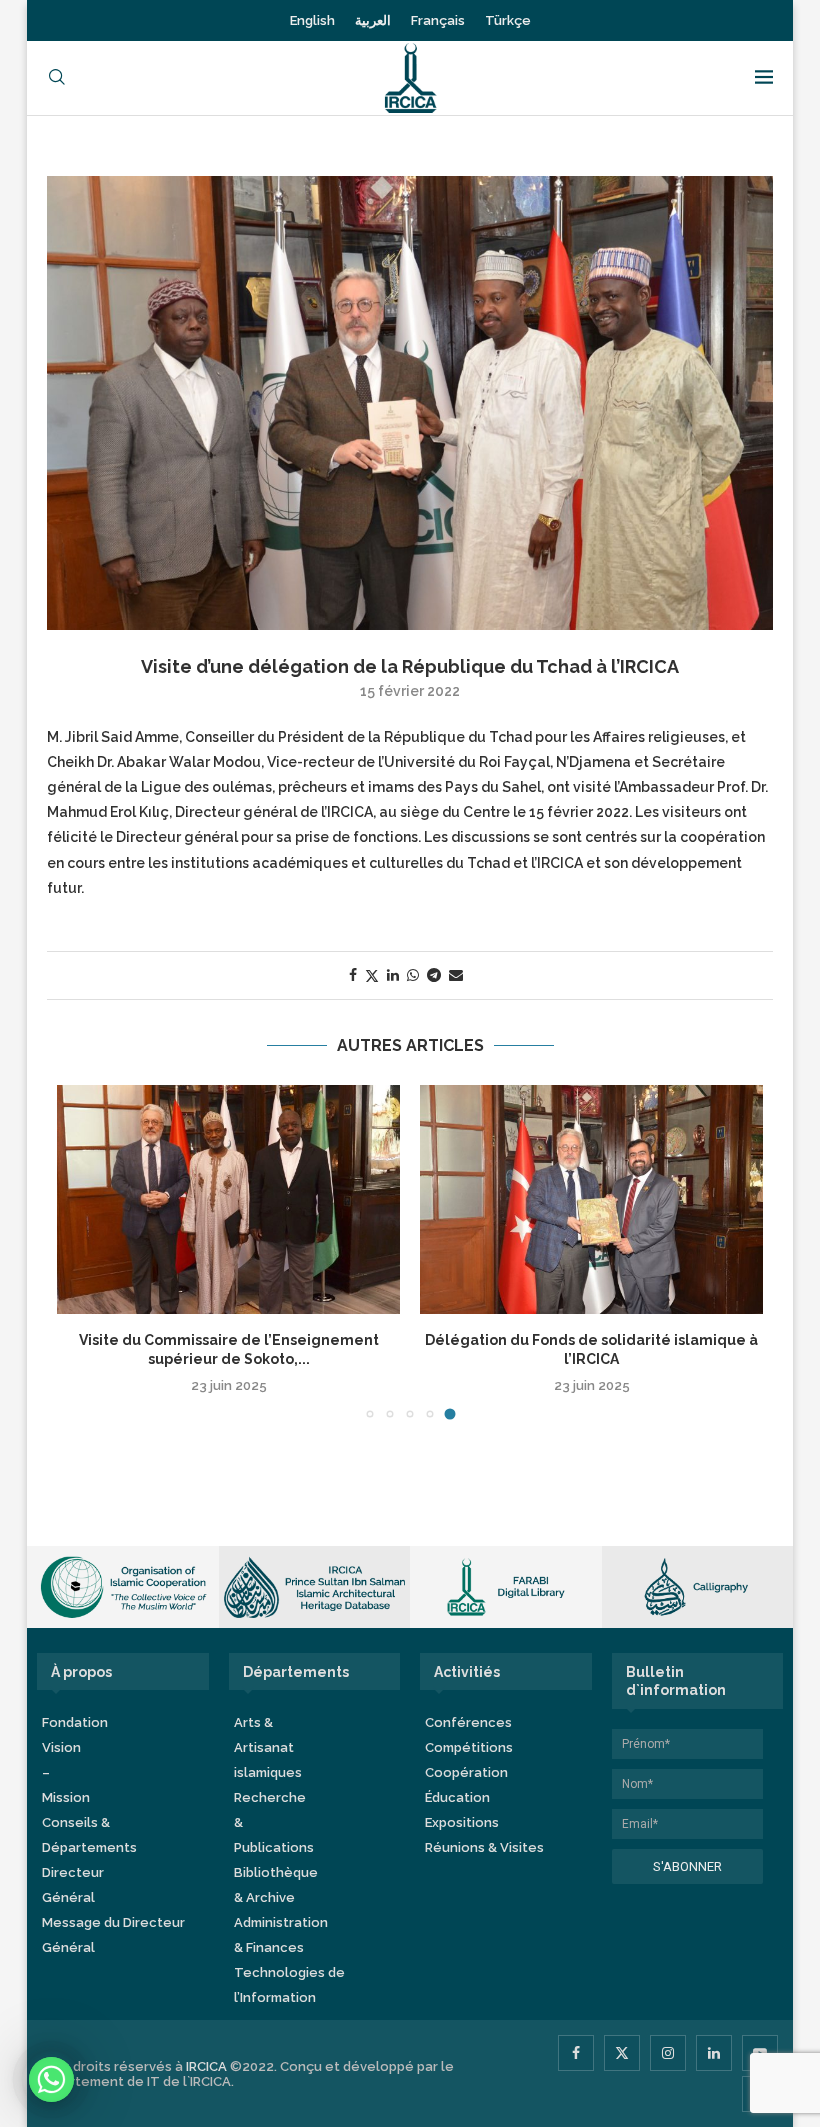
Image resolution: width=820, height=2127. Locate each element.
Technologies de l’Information (289, 1985)
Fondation (75, 1722)
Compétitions (469, 1747)
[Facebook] (576, 2053)
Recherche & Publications (274, 1822)
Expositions (462, 1822)
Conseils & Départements (89, 1835)
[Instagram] (668, 2053)
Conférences (468, 1722)
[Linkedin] (714, 2053)
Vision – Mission (66, 1772)
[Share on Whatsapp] (413, 975)
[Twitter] (622, 2053)
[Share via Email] (456, 975)
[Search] (57, 78)
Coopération (466, 1772)
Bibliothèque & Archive (276, 1885)
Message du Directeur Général (113, 1935)
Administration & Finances (281, 1935)
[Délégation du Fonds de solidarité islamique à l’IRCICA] (591, 1199)
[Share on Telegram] (434, 975)
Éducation (457, 1797)
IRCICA (206, 2066)
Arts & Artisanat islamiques (268, 1747)
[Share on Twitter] (372, 975)
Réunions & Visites (484, 1847)
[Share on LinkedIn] (393, 975)
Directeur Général (73, 1885)
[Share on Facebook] (353, 975)
